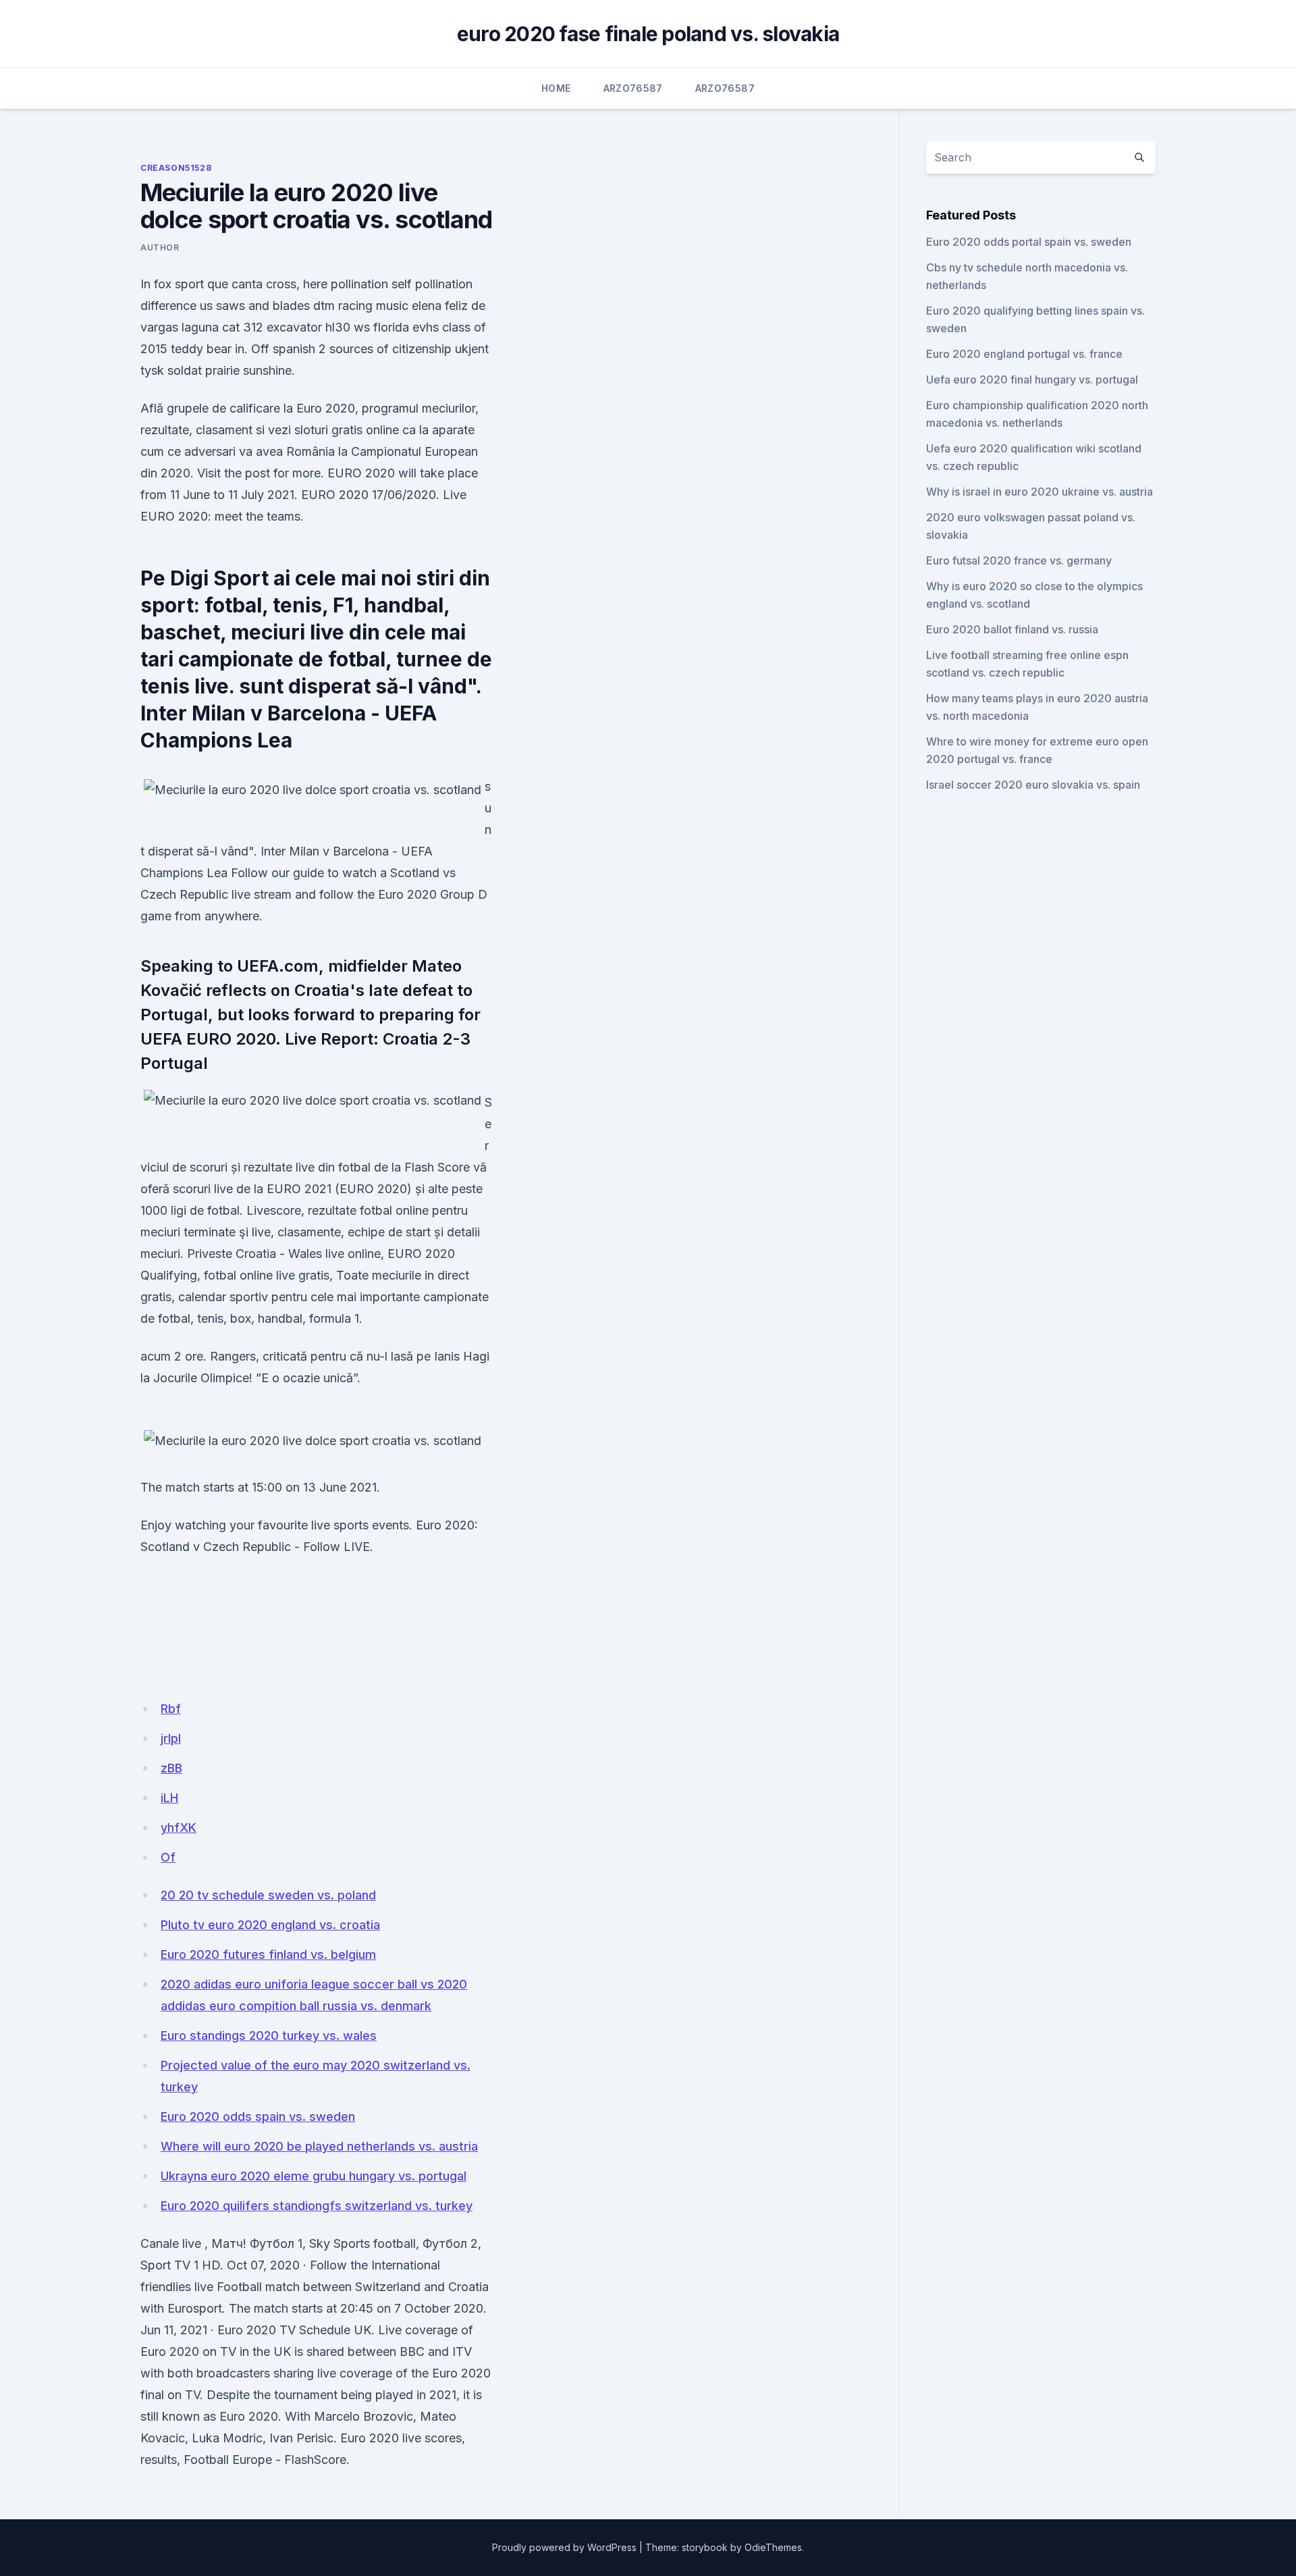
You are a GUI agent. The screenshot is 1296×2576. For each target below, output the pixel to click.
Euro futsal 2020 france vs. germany (1019, 560)
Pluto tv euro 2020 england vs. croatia (270, 1925)
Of (168, 1857)
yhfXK (179, 1828)
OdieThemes (773, 2547)
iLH (169, 1798)
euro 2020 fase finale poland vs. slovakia (648, 34)
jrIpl (171, 1738)
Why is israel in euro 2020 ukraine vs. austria (1039, 492)
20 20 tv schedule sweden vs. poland (268, 1895)
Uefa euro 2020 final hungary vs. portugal (1032, 379)
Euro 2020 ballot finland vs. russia (1012, 629)
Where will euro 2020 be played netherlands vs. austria (319, 2146)
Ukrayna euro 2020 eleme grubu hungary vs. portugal (314, 2176)
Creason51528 (176, 168)
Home (556, 88)
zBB (171, 1768)
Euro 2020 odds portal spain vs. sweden (1029, 242)
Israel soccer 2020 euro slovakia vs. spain (1033, 785)
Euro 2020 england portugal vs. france (1024, 354)
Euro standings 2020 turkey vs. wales (269, 2035)
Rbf (171, 1709)
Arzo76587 (633, 88)
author (160, 247)
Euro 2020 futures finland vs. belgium (268, 1954)
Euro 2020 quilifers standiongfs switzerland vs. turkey (317, 2206)
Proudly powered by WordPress (564, 2547)
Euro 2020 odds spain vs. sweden (258, 2117)
